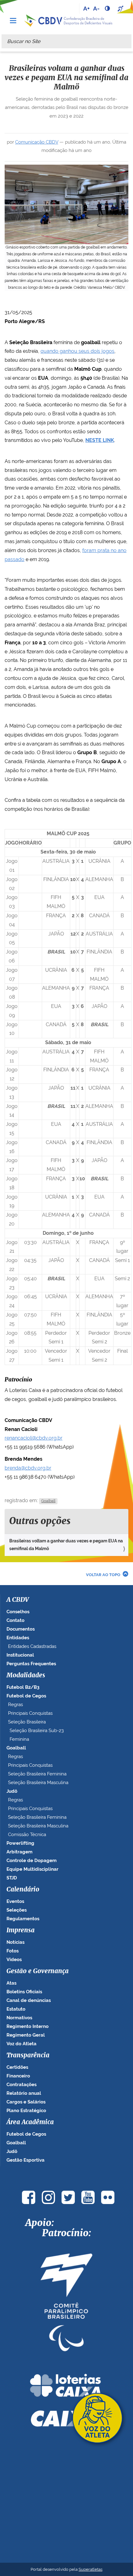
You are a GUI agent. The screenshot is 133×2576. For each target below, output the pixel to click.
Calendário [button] (23, 1890)
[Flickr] (108, 2197)
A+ (86, 8)
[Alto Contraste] (108, 8)
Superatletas (90, 2569)
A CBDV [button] (18, 1600)
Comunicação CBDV (37, 142)
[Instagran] (48, 2197)
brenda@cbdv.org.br (28, 1468)
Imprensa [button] (21, 1930)
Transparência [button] (28, 2055)
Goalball (48, 1501)
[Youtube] (88, 2197)
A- (96, 8)
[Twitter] (68, 2197)
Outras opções (40, 1521)
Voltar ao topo (103, 1575)
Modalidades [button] (26, 1675)
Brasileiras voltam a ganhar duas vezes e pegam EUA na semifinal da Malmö (66, 1545)
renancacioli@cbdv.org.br (34, 1438)
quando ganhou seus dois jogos (77, 351)
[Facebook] (28, 2197)
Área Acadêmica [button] (30, 2122)
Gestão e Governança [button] (38, 1971)
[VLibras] (121, 8)
